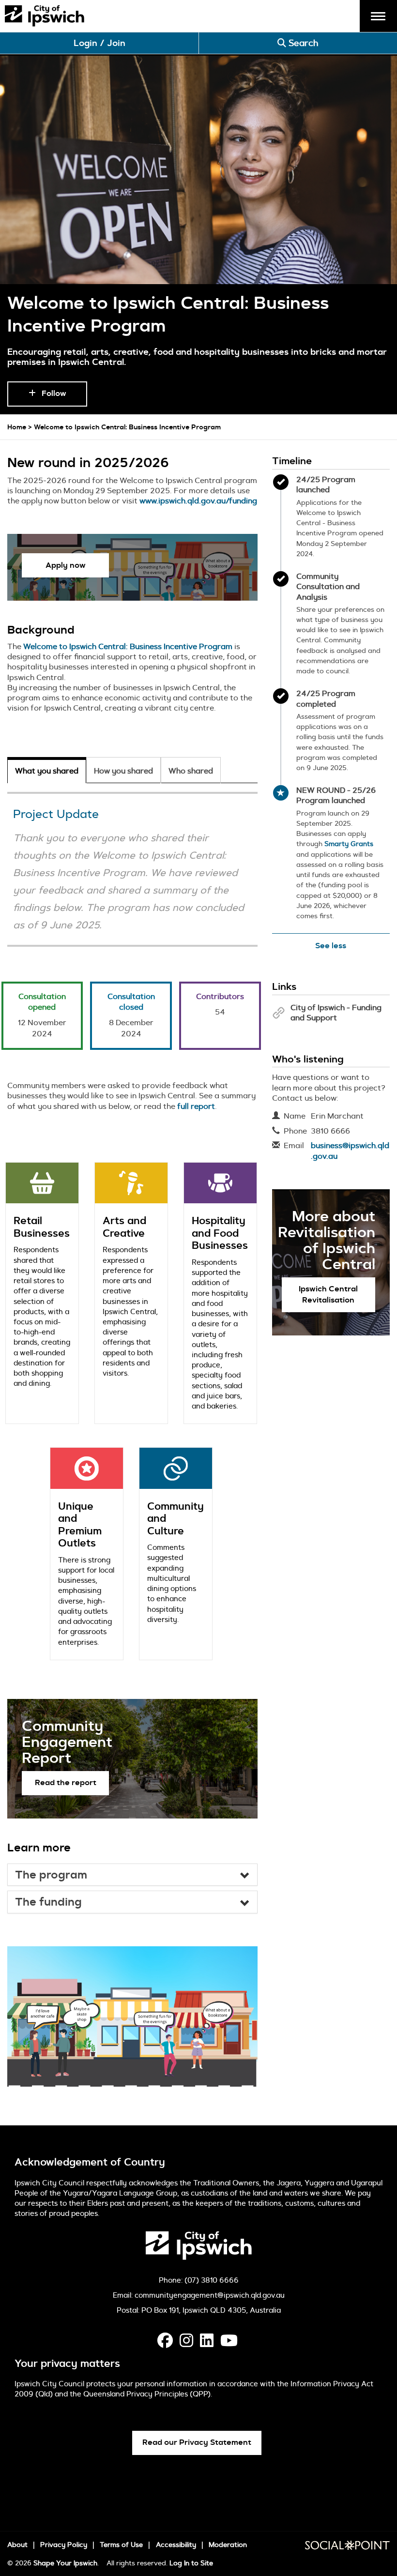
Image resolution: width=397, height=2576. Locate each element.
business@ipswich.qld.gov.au (350, 1151)
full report (196, 1106)
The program (51, 1875)
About (17, 2545)
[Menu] (378, 15)
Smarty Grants (349, 844)
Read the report (66, 1782)
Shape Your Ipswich (65, 2563)
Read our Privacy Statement (197, 2442)
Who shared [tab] (191, 771)
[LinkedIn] (207, 2343)
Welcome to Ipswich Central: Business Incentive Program (128, 646)
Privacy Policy (64, 2545)
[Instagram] (186, 2343)
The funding (48, 1902)
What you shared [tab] (47, 771)
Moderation (228, 2545)
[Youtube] (229, 2343)
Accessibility (176, 2545)
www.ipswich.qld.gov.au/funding (198, 501)
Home (17, 427)
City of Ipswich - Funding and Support (336, 1013)
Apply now (66, 565)
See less (331, 946)
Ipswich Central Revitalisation (328, 1294)
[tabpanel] (132, 1305)
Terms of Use (121, 2545)
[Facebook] (165, 2343)
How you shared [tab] (123, 771)
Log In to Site (191, 2563)
